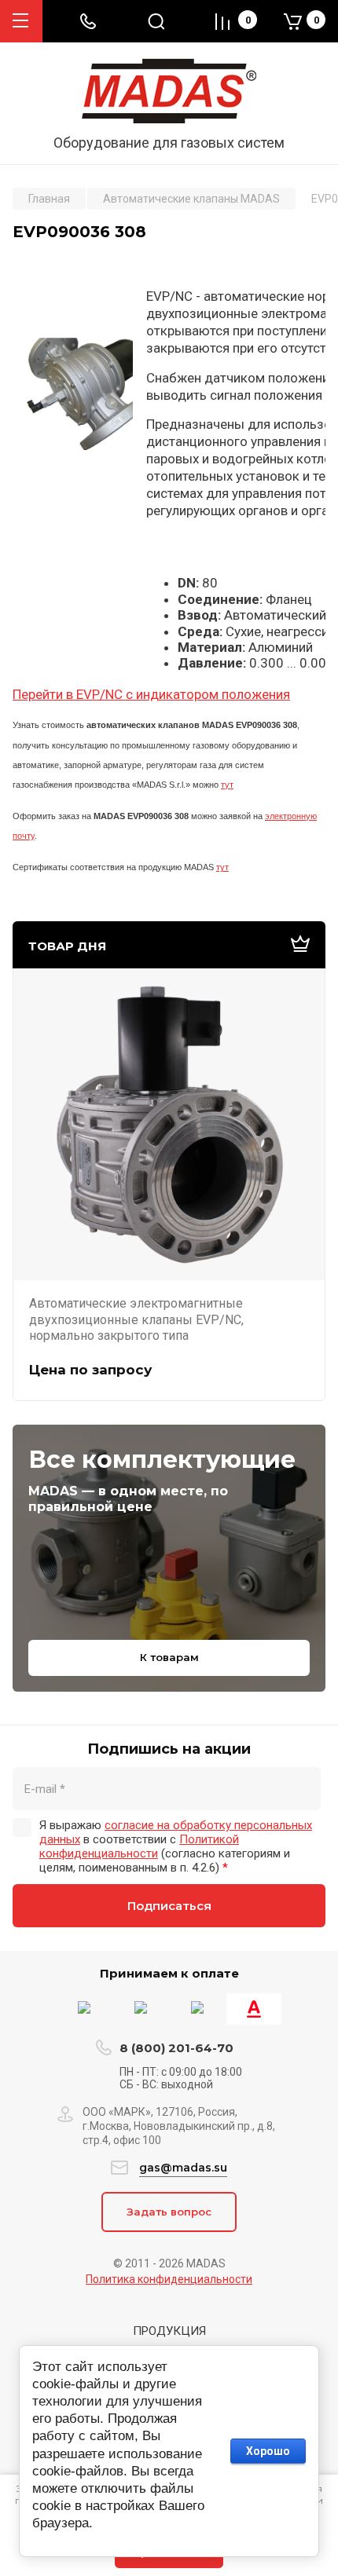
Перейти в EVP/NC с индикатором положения (151, 694)
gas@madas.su (183, 2168)
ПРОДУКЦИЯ (169, 2331)
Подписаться (169, 1906)
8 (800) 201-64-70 (176, 2048)
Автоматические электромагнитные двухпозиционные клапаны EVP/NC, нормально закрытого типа (136, 1319)
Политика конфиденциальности (169, 2279)
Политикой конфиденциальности (139, 1846)
